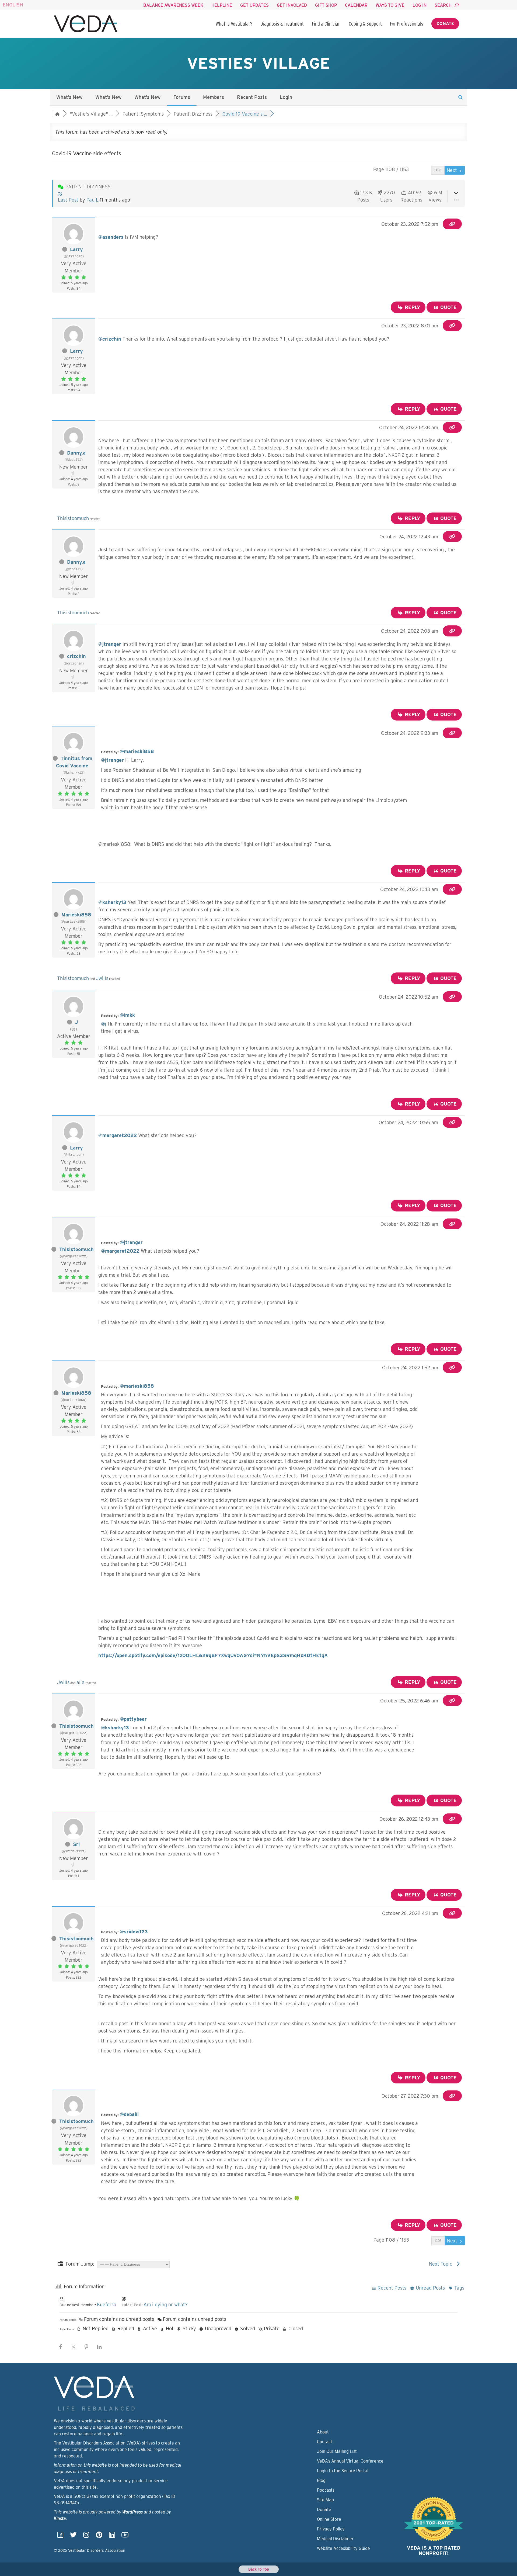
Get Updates (254, 5)
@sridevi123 (134, 1932)
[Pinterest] (99, 2537)
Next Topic (442, 2264)
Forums (182, 97)
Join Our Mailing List (337, 2451)
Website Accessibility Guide (343, 2548)
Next (453, 170)
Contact (325, 2442)
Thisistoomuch (73, 518)
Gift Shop (326, 5)
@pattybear (133, 1719)
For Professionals (407, 24)
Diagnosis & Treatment (282, 24)
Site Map (325, 2500)
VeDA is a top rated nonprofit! (434, 2551)
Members (214, 97)
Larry (76, 249)
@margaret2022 (118, 1135)
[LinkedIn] (112, 2537)
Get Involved (292, 5)
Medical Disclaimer (335, 2539)
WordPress (132, 2512)
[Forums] (57, 114)
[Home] (86, 24)
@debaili (129, 2114)
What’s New (69, 97)
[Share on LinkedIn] (99, 2347)
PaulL (92, 200)
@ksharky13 (112, 902)
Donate (445, 24)
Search (443, 5)
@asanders (111, 237)
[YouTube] (125, 2537)
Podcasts (326, 2490)
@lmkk (127, 1015)
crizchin (76, 656)
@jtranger (110, 644)
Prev (423, 170)
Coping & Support (365, 24)
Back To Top (259, 2569)
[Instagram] (86, 2537)
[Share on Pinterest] (86, 2347)
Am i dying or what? (166, 2305)
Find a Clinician (326, 24)
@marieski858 (137, 751)
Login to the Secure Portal (343, 2471)
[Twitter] (73, 2537)
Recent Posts (252, 97)
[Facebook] (60, 2537)
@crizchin (110, 339)
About (323, 2432)
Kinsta (60, 2518)
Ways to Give (390, 5)
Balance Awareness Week (173, 5)
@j (104, 1024)
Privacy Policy (331, 2529)
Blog (321, 2480)
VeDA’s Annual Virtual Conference (350, 2461)
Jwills (102, 978)
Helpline (222, 5)
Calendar (356, 5)
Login (286, 97)
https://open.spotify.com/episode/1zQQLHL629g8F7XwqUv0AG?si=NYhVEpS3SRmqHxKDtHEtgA (213, 1655)
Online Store (329, 2519)
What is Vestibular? (234, 24)
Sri (76, 1844)
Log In (420, 5)
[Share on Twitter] (74, 2347)
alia (81, 1682)
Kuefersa (107, 2305)
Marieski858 (76, 915)
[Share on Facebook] (61, 2347)
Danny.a (76, 453)
